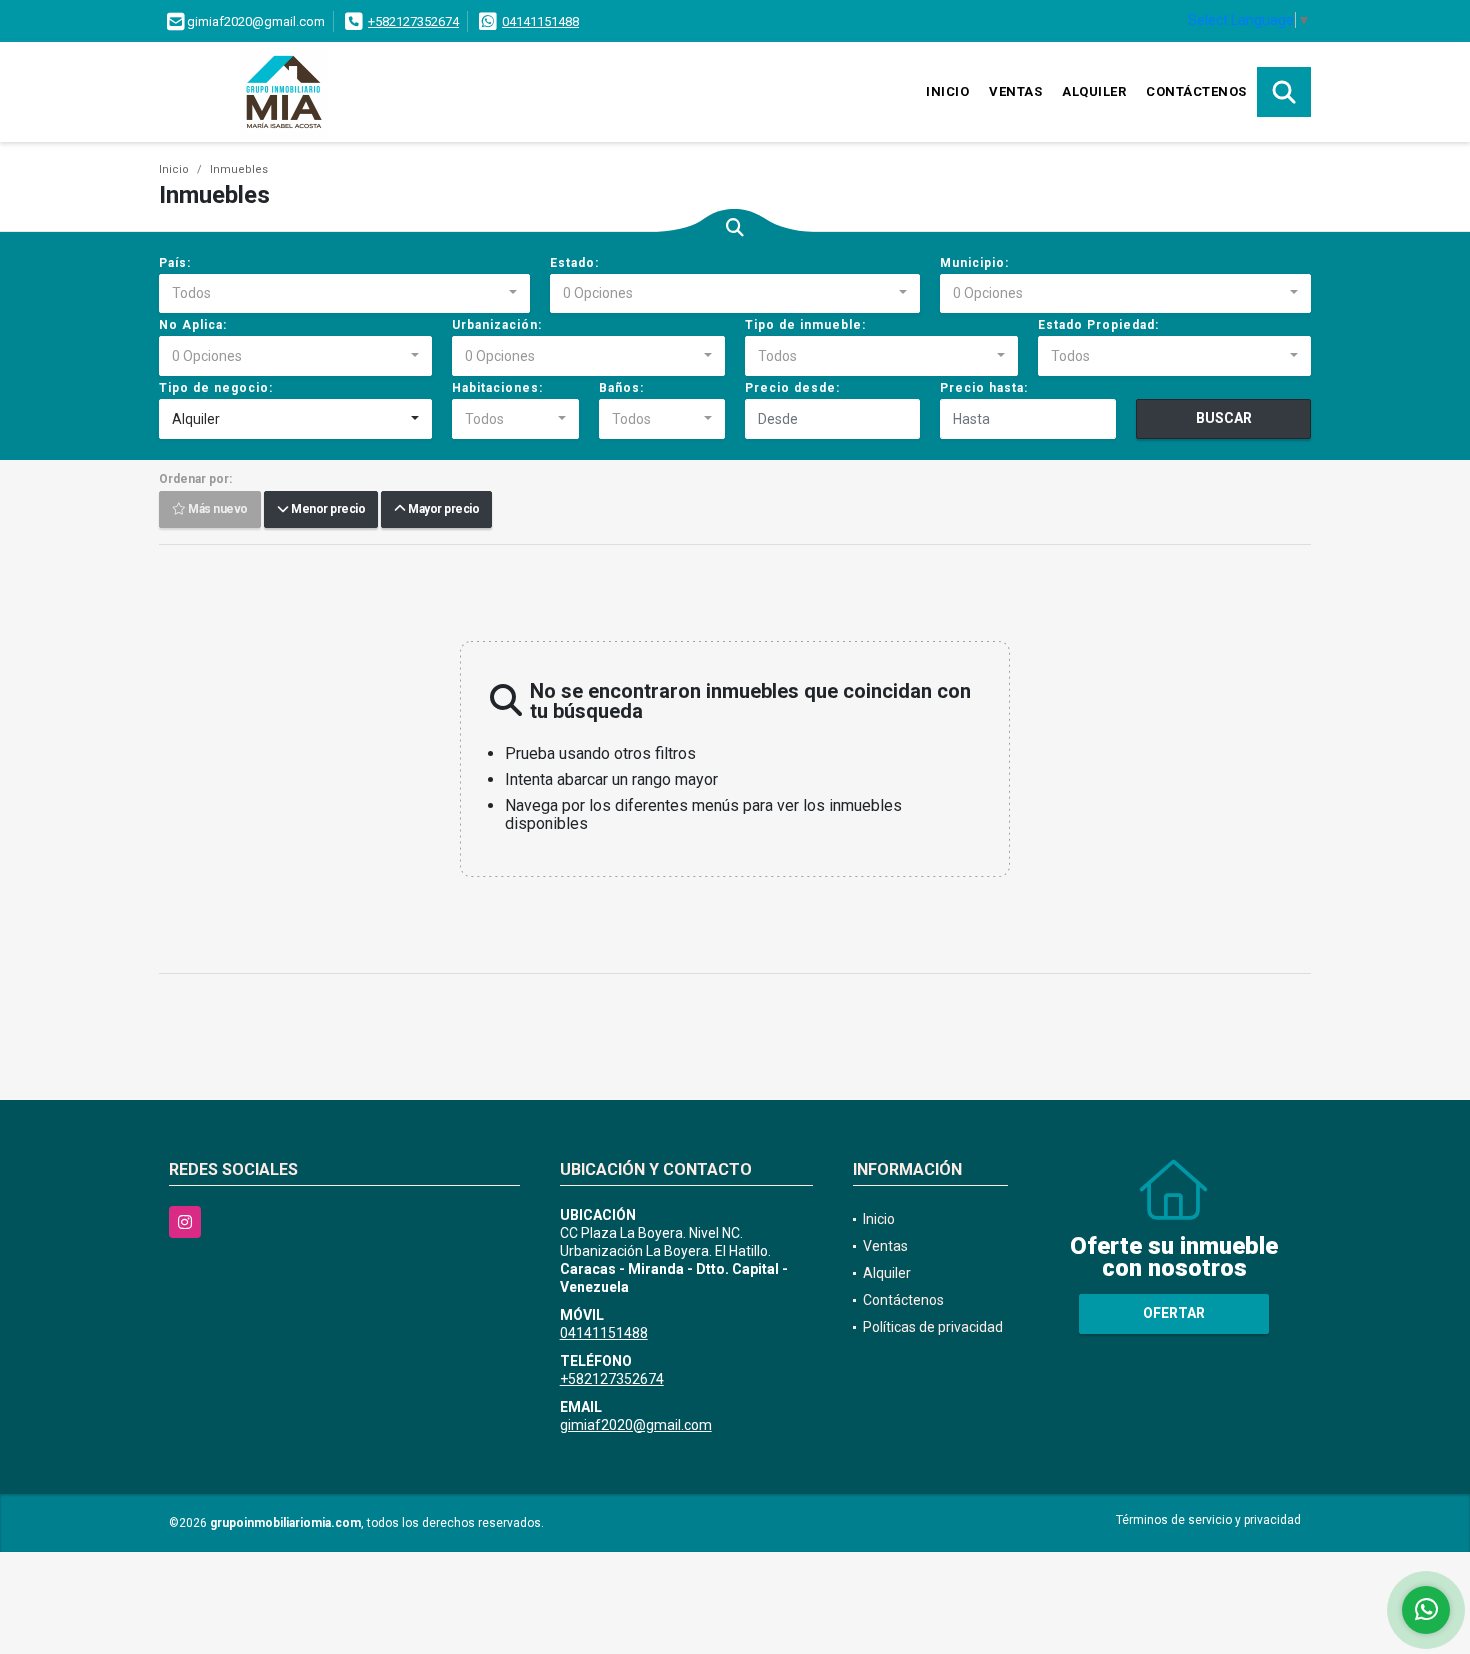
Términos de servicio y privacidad (1208, 1520)
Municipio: (974, 263)
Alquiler (1094, 91)
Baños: (621, 388)
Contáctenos (1196, 91)
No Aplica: (193, 325)
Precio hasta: (984, 388)
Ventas (1015, 91)
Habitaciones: (497, 388)
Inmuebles (239, 169)
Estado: (574, 263)
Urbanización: (497, 325)
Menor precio (326, 510)
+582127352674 (413, 21)
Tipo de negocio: (216, 388)
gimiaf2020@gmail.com (636, 1425)
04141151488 (540, 21)
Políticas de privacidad (933, 1327)
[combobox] (344, 294)
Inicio (947, 91)
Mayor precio (442, 510)
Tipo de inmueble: (805, 325)
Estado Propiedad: (1098, 325)
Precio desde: (792, 388)
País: (175, 263)
